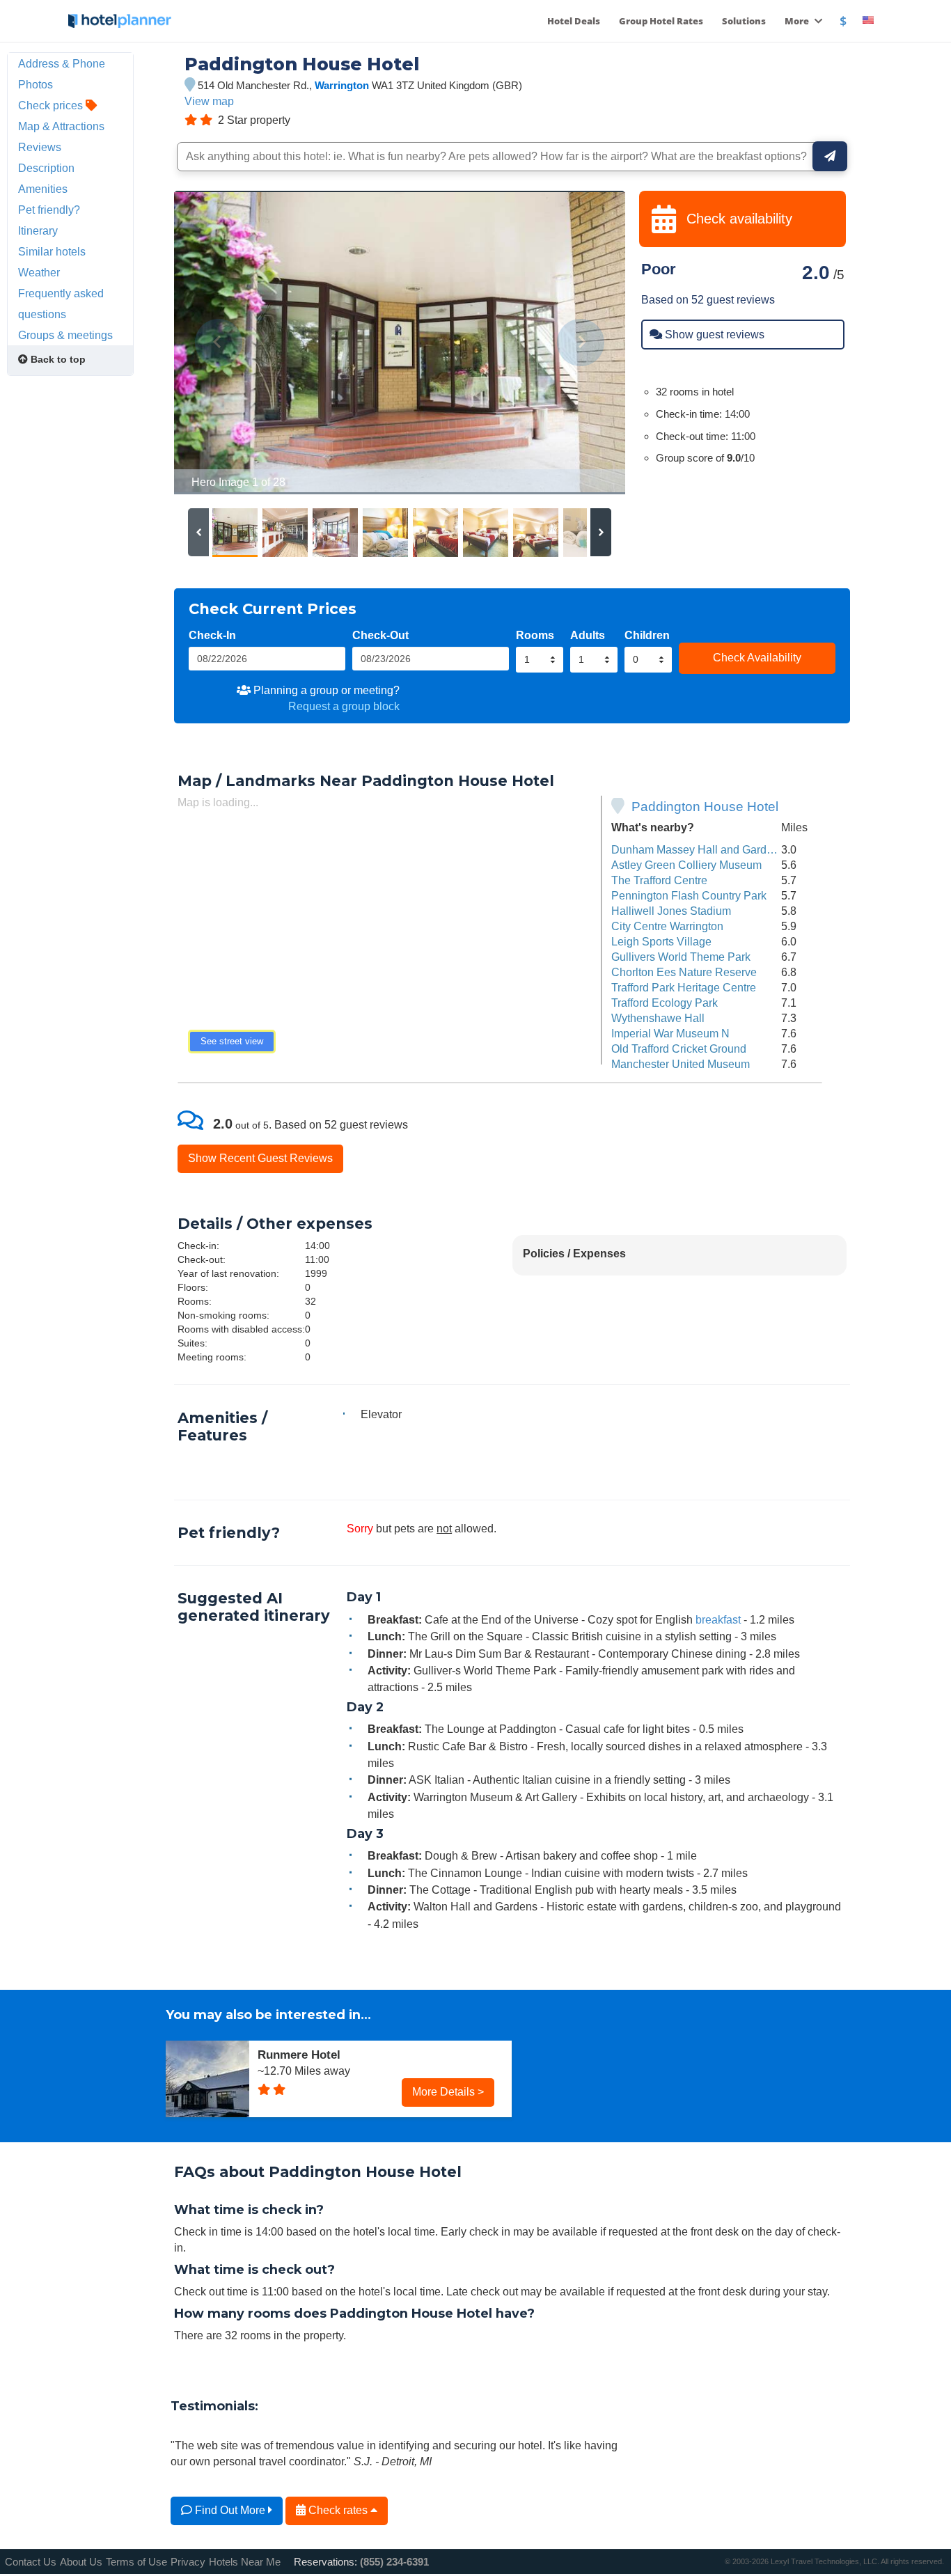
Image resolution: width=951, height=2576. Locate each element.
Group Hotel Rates (661, 21)
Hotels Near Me (245, 2562)
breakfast (718, 1619)
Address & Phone (62, 63)
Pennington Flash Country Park (689, 895)
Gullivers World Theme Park (681, 957)
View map (209, 101)
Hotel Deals (574, 21)
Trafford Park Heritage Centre (684, 987)
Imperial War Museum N (670, 1033)
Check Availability (757, 657)
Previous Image (218, 343)
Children (647, 635)
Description (46, 168)
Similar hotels (52, 251)
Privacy (188, 2562)
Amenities (43, 189)
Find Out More (230, 2510)
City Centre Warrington (667, 926)
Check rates (338, 2510)
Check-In (212, 635)
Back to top (57, 359)
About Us (81, 2562)
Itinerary (38, 230)
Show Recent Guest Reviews (260, 1158)
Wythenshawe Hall (658, 1018)
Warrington (342, 85)
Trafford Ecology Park (665, 1003)
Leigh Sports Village (661, 941)
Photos (36, 84)
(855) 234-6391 (394, 2562)
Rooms (535, 635)
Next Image (581, 343)
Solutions (744, 21)
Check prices (52, 105)
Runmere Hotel (299, 2055)
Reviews (40, 147)
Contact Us (31, 2562)
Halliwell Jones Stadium (671, 911)
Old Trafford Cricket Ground (679, 1049)
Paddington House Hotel (705, 807)
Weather (39, 272)
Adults (588, 635)
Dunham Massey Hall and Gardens (698, 849)
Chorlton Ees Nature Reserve (684, 972)
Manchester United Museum (681, 1064)
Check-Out (380, 635)
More (798, 21)
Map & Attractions (61, 126)
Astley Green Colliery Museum (686, 865)
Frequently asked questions (61, 304)
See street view (232, 1041)
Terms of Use (136, 2562)
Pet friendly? (49, 210)
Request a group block (344, 706)
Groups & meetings (65, 335)
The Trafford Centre (659, 880)
